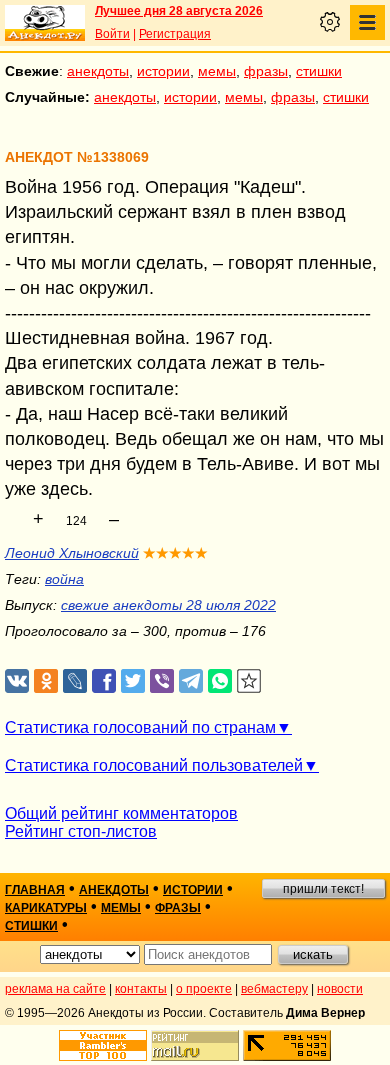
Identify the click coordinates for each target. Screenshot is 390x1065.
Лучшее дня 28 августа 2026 (179, 11)
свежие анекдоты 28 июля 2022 (168, 605)
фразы (266, 71)
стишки (319, 71)
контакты (141, 989)
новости (340, 989)
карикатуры (46, 908)
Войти (112, 34)
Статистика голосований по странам (140, 727)
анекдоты (98, 71)
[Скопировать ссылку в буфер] (249, 681)
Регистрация (175, 34)
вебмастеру (274, 989)
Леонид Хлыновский (72, 553)
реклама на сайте (55, 989)
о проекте (204, 989)
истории (163, 71)
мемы (217, 71)
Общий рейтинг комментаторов (121, 813)
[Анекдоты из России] (45, 23)
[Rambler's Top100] (103, 1045)
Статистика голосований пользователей (154, 765)
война (64, 579)
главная (35, 890)
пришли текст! (323, 889)
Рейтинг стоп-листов (81, 831)
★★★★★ (175, 553)
